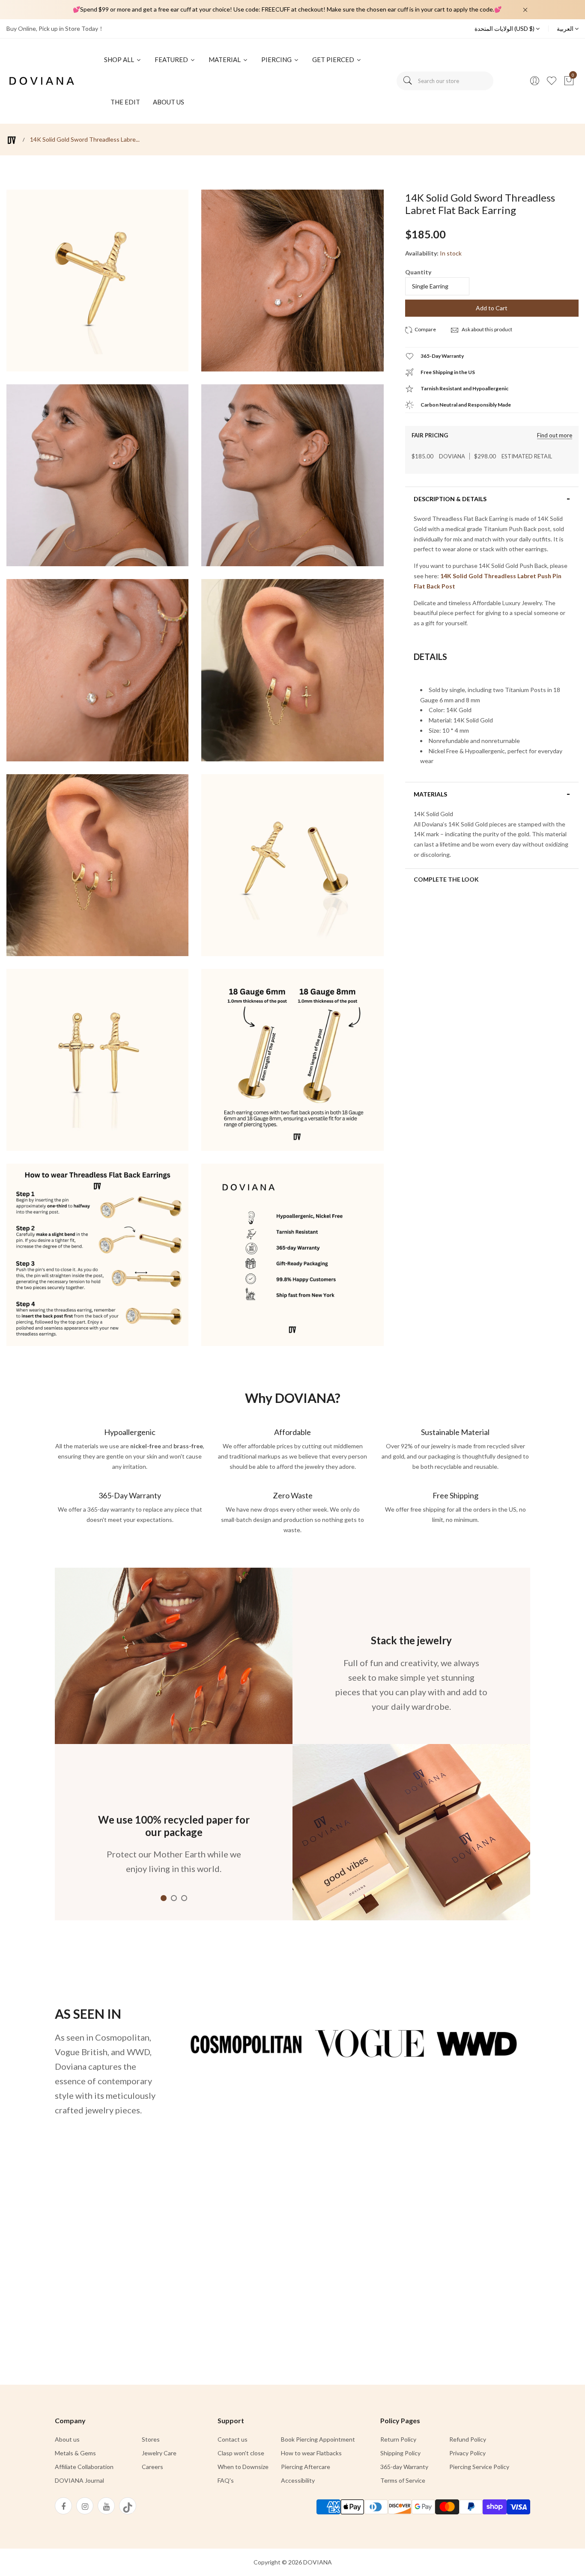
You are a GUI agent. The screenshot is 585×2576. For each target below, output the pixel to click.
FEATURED (172, 59)
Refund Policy (468, 2439)
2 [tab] (174, 1898)
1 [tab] (164, 1898)
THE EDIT (125, 102)
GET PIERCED (334, 59)
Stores (151, 2439)
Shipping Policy (400, 2453)
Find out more (555, 435)
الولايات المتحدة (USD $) (505, 28)
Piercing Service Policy (479, 2467)
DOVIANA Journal (79, 2480)
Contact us (233, 2439)
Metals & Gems (75, 2453)
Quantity (418, 272)
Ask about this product (487, 329)
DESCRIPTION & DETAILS (450, 499)
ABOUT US (169, 102)
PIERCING (277, 59)
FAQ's (226, 2480)
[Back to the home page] (12, 140)
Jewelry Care (159, 2453)
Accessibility (298, 2480)
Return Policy (398, 2439)
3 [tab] (184, 1898)
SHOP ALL (120, 59)
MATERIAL (225, 59)
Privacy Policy (467, 2453)
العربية (566, 28)
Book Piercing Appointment (318, 2439)
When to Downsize (243, 2467)
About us (67, 2439)
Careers (152, 2467)
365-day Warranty (404, 2467)
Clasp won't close (241, 2453)
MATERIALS (430, 794)
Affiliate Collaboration (84, 2467)
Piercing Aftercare (306, 2467)
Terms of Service (403, 2480)
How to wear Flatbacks (311, 2453)
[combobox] (445, 81)
